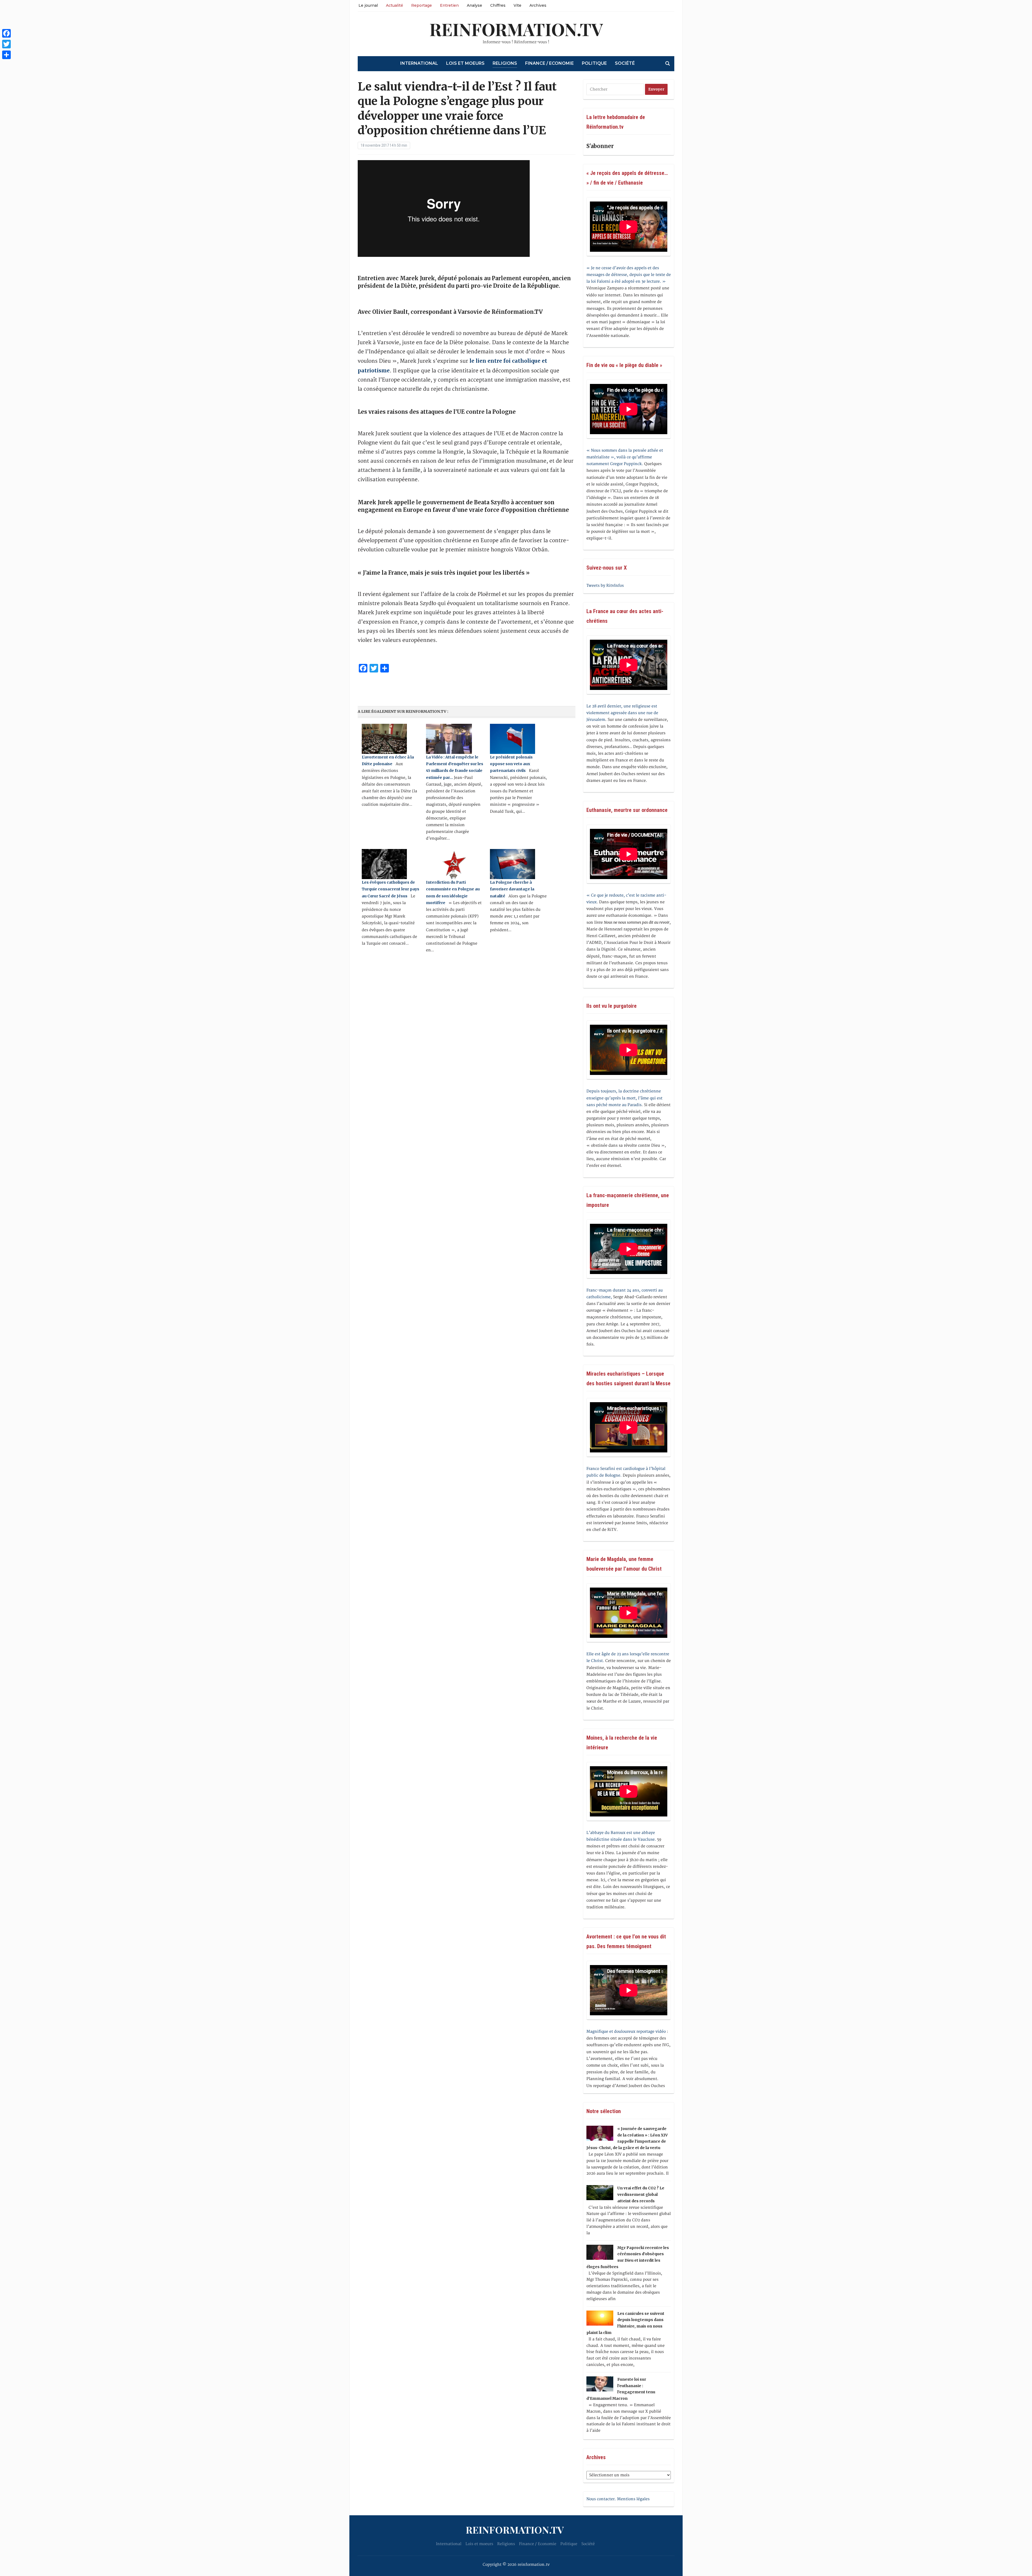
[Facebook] (6, 33)
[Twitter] (6, 44)
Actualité (395, 5)
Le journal (368, 5)
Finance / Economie (549, 63)
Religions (505, 63)
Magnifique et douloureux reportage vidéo (626, 2032)
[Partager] (6, 55)
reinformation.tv (516, 29)
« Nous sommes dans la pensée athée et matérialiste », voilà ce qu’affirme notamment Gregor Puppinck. (625, 457)
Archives (538, 5)
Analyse (474, 5)
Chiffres (498, 5)
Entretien (449, 5)
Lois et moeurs (465, 63)
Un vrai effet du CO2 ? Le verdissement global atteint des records (641, 2194)
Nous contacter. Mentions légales (618, 2499)
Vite (517, 5)
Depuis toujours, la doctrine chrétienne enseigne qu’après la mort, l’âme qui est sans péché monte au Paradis (624, 1098)
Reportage (422, 5)
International (419, 63)
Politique (594, 63)
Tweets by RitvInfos (605, 586)
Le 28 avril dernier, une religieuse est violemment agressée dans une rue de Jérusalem (622, 713)
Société (625, 63)
